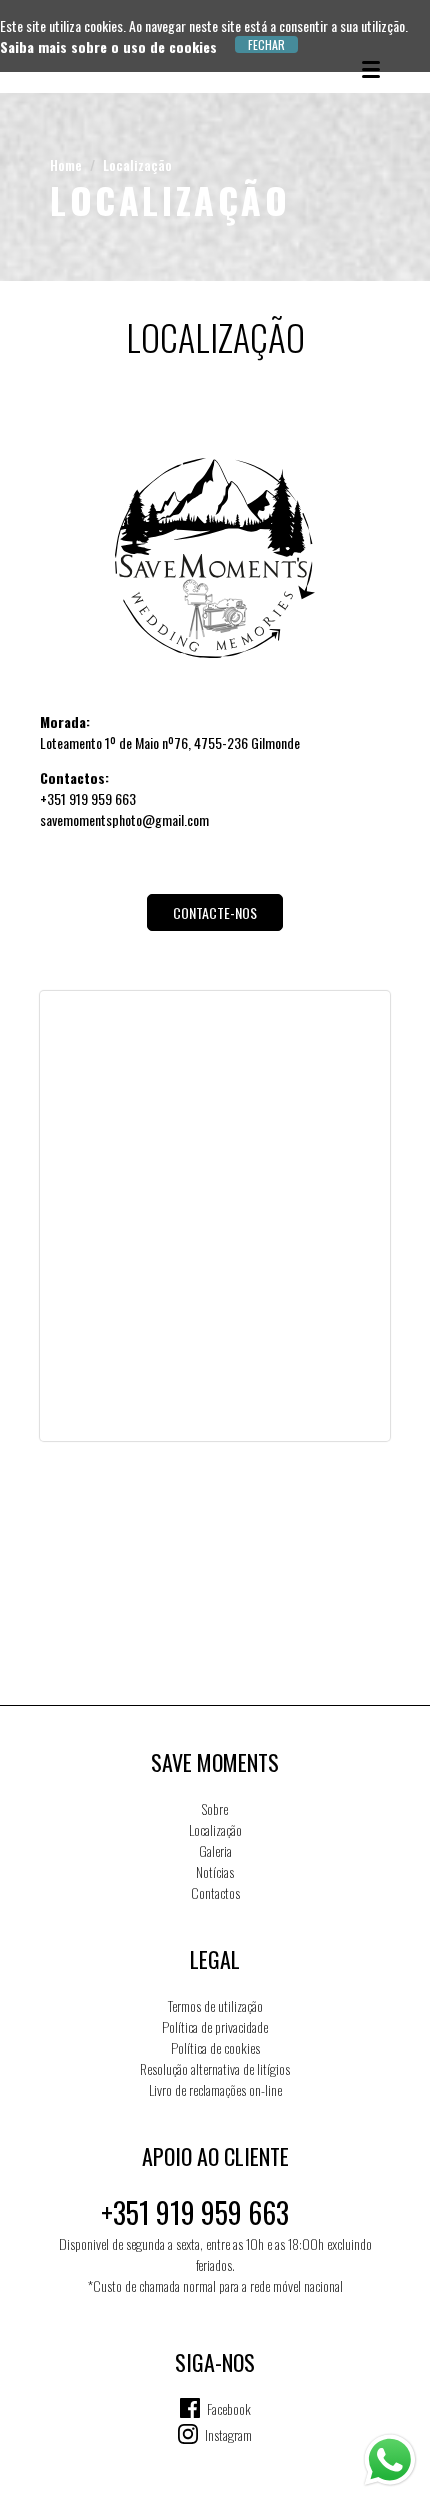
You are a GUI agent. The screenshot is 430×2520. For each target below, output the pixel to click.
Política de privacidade (215, 2026)
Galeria (215, 1850)
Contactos (215, 1892)
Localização (137, 164)
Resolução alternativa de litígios (215, 2068)
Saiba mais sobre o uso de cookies (108, 46)
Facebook (229, 2408)
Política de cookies (215, 2047)
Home (66, 164)
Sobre (215, 1808)
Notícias (215, 1871)
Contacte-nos (215, 912)
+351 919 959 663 (195, 2212)
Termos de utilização (215, 2005)
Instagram (228, 2434)
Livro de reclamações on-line (215, 2089)
